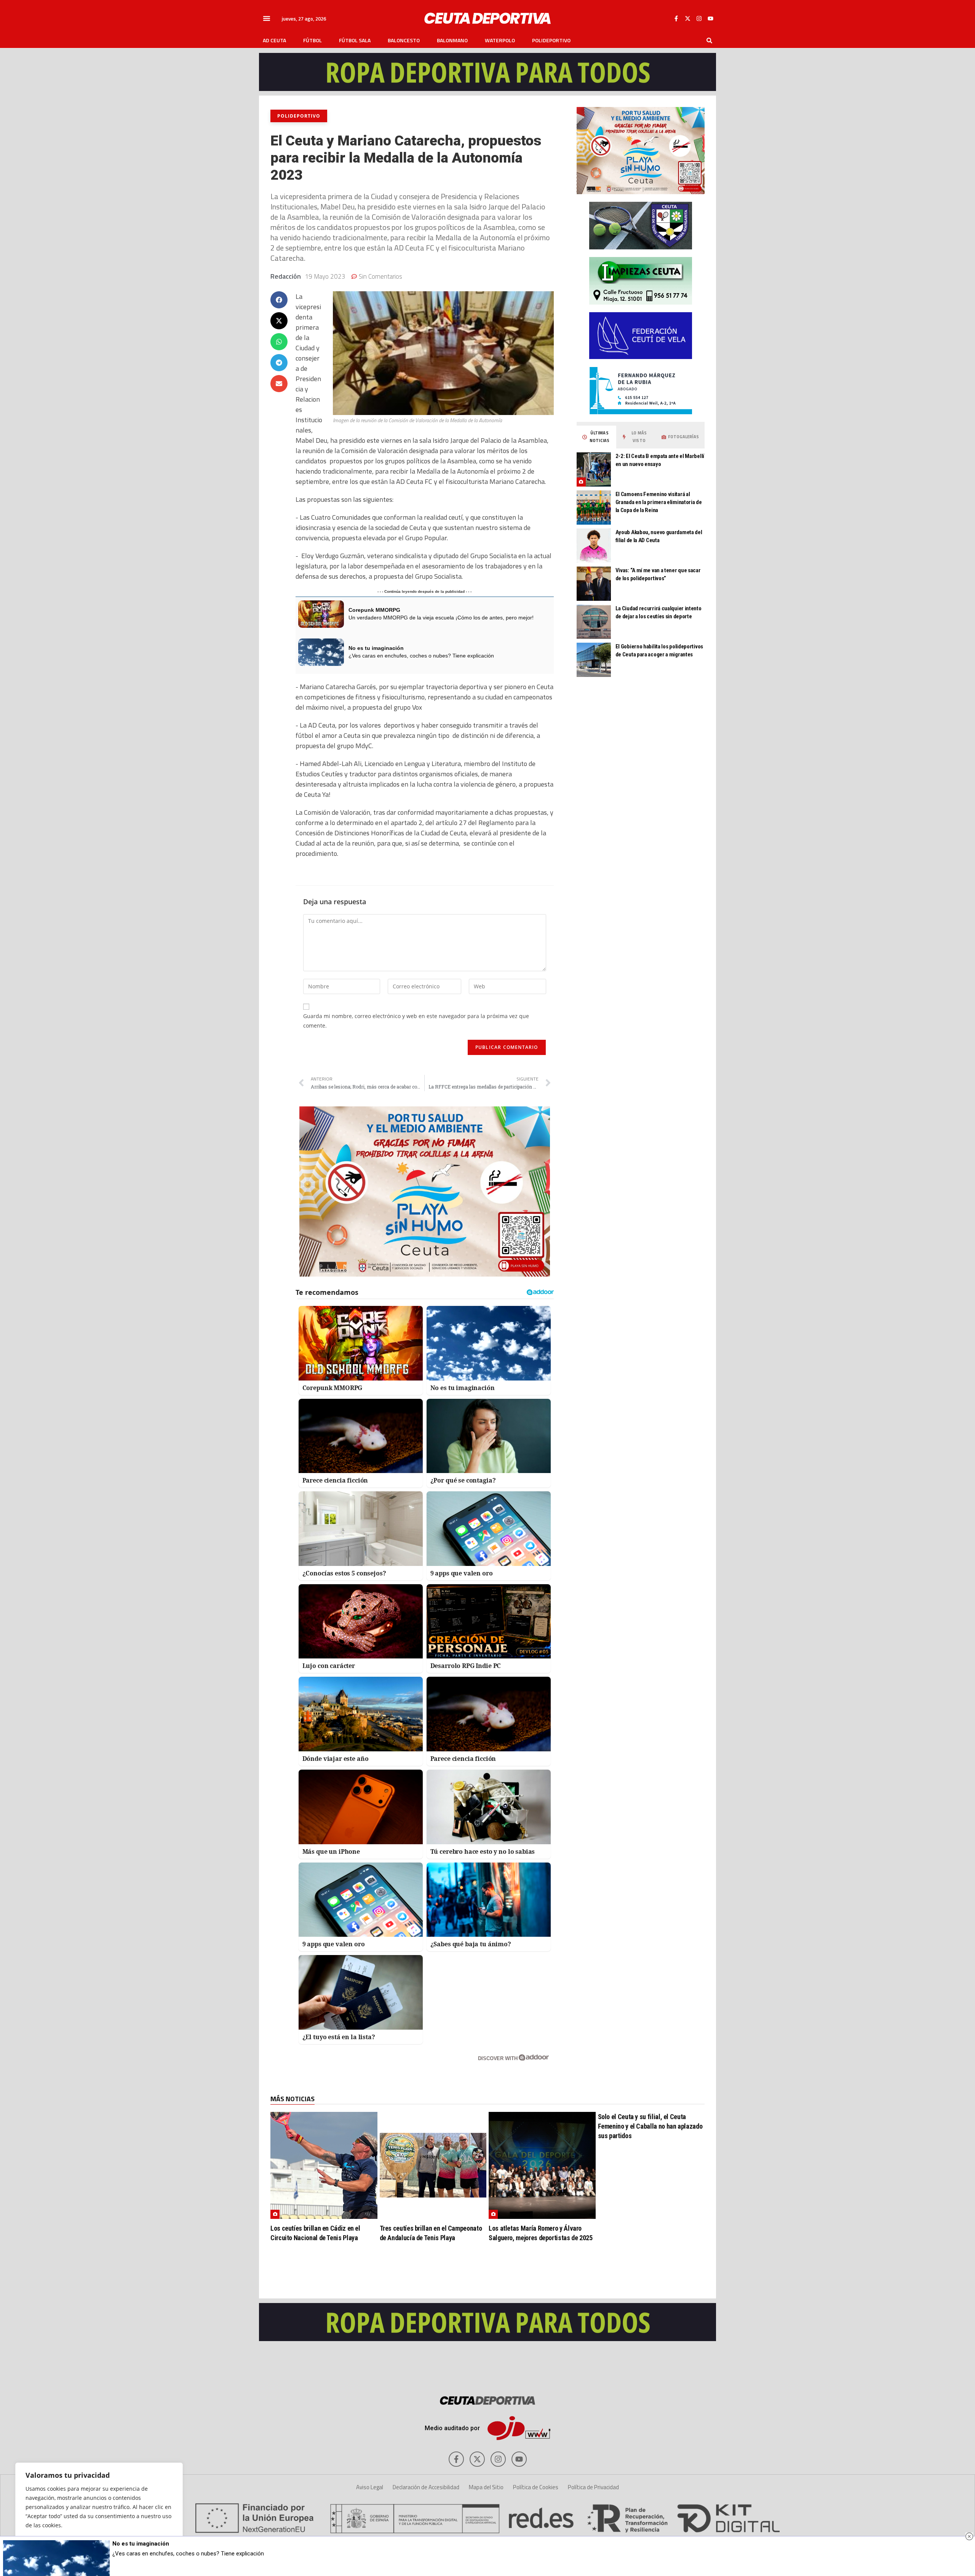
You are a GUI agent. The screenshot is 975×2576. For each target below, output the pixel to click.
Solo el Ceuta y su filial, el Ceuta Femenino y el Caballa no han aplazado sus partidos (650, 2126)
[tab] (596, 437)
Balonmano (452, 40)
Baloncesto (404, 40)
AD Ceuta (274, 40)
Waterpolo (500, 40)
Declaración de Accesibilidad (426, 2487)
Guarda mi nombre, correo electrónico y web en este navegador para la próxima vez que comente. (416, 1021)
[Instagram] (699, 18)
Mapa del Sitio (486, 2487)
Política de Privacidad (593, 2487)
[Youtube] (710, 18)
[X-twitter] (687, 18)
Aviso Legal (370, 2487)
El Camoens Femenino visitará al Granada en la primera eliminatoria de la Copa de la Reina (659, 502)
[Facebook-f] (676, 18)
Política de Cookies (536, 2487)
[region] (99, 2512)
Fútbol (312, 40)
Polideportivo (551, 40)
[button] (267, 18)
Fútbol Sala (355, 40)
